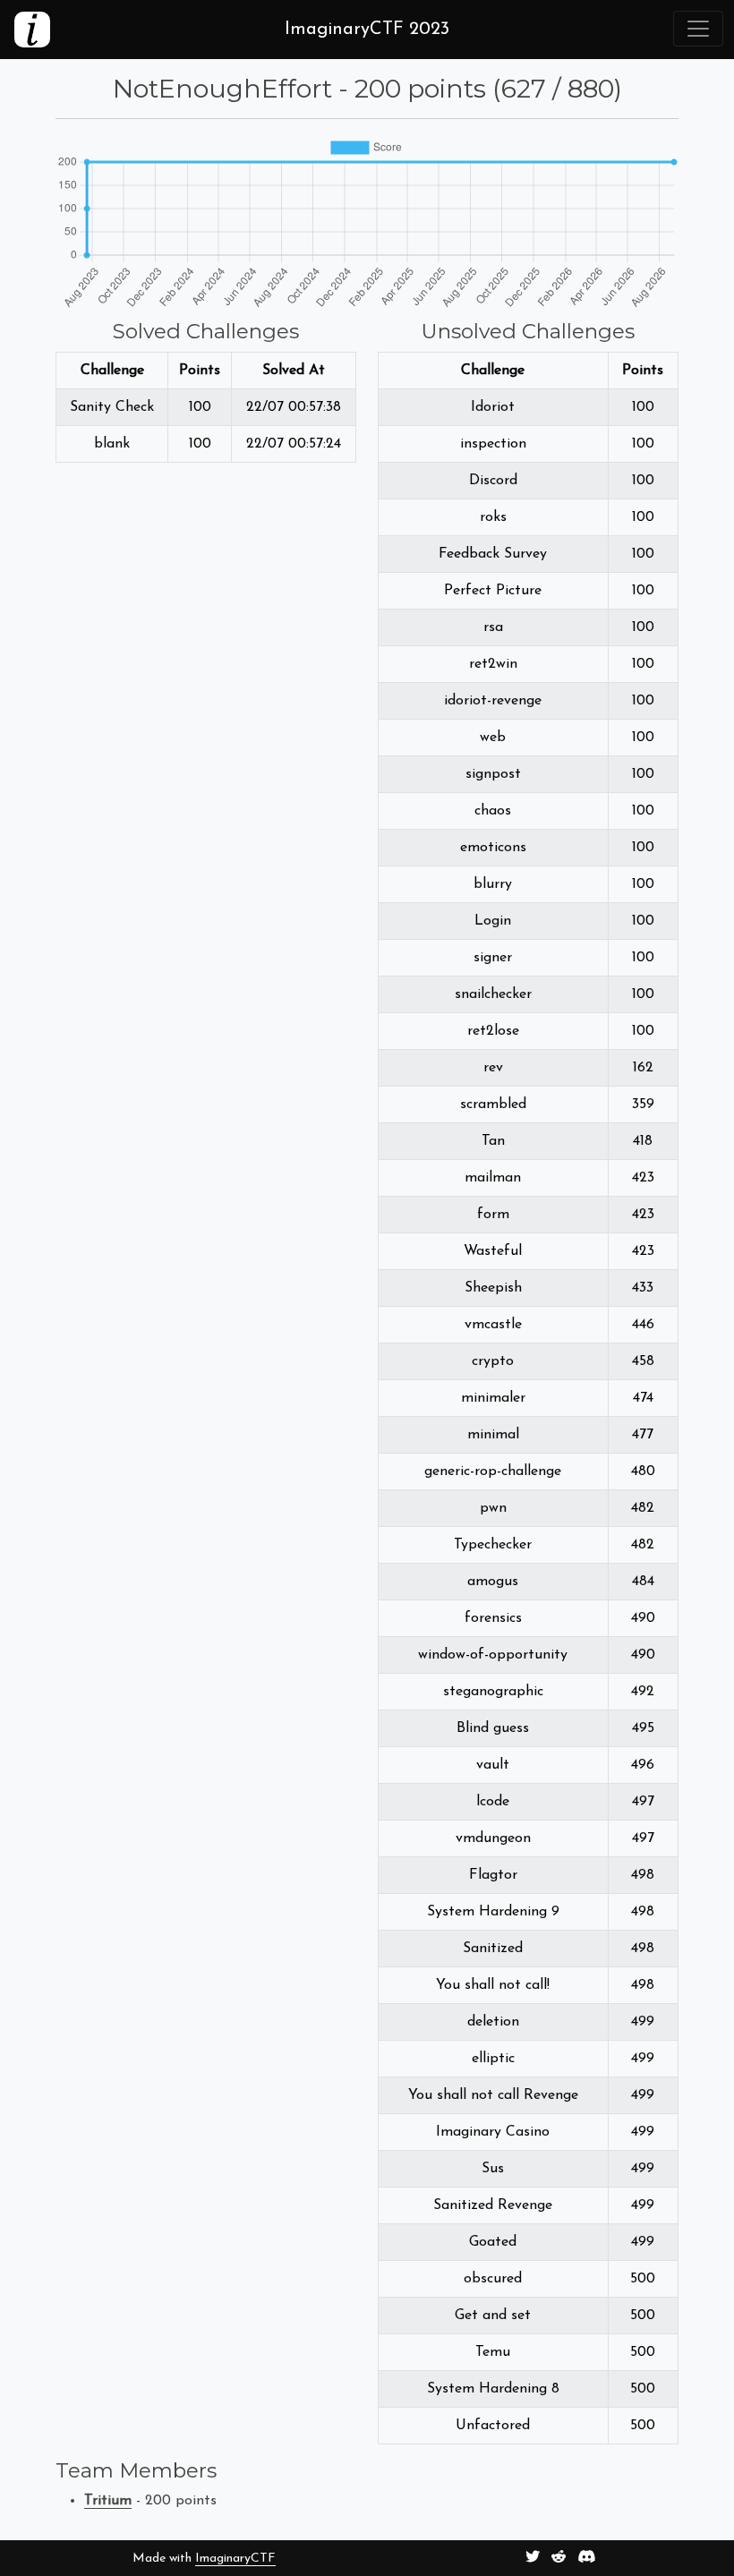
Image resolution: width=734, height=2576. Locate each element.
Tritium (108, 2501)
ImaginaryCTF (235, 2559)
